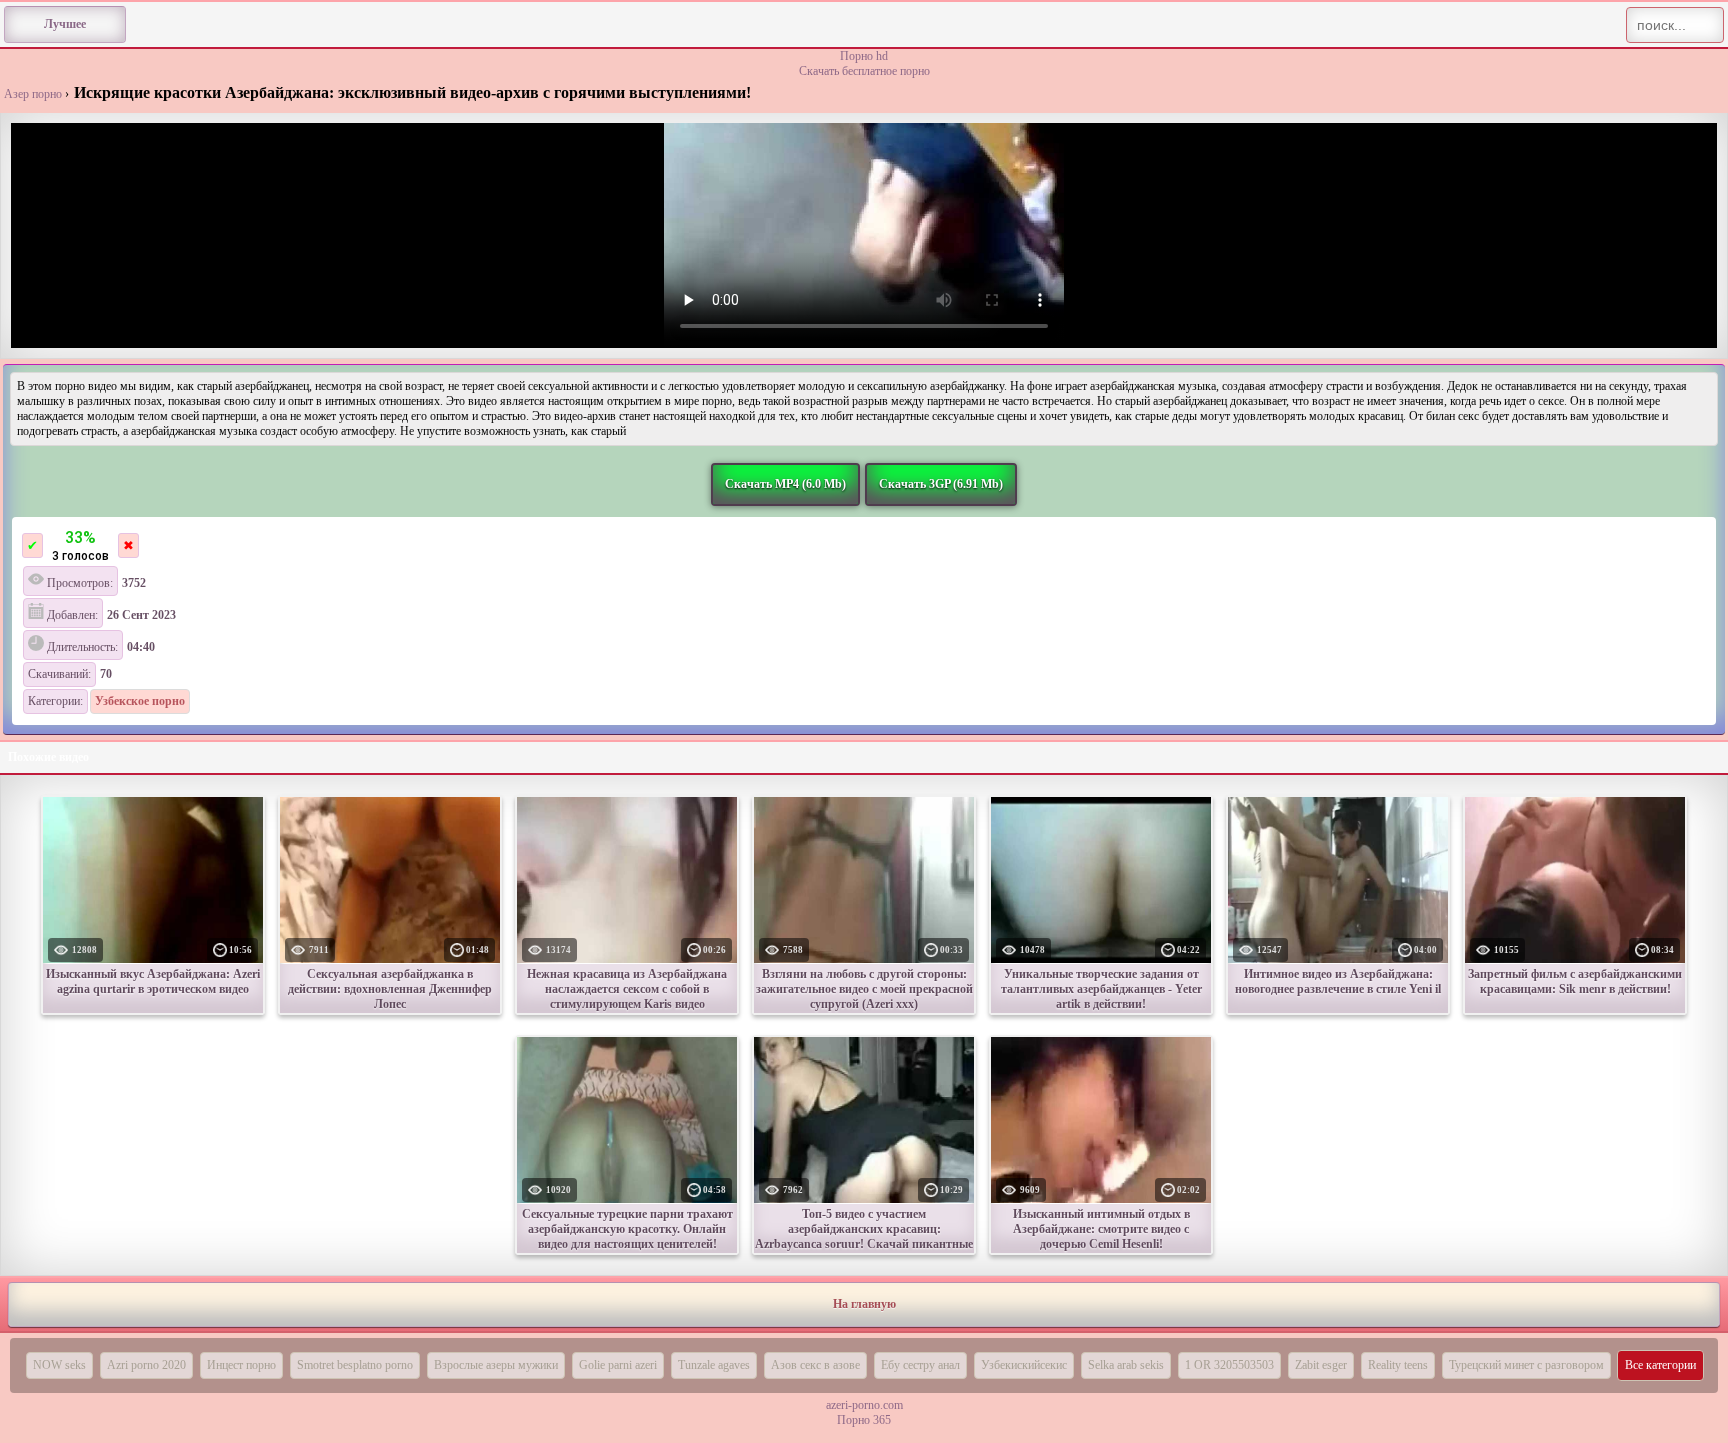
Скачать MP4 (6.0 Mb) (785, 484)
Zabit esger (1321, 1365)
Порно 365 (864, 1420)
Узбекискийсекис (1024, 1365)
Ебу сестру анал (920, 1365)
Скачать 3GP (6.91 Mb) (941, 484)
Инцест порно (241, 1365)
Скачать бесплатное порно (864, 71)
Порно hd (864, 56)
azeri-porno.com (864, 1405)
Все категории (1660, 1365)
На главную (864, 1304)
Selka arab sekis (1126, 1365)
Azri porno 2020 (146, 1365)
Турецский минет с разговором (1526, 1365)
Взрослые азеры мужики (496, 1365)
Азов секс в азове (815, 1365)
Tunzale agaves (714, 1365)
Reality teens (1398, 1365)
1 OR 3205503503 (1229, 1365)
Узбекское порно (140, 701)
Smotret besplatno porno (355, 1365)
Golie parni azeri (618, 1365)
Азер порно (33, 94)
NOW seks (59, 1365)
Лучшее (65, 24)
